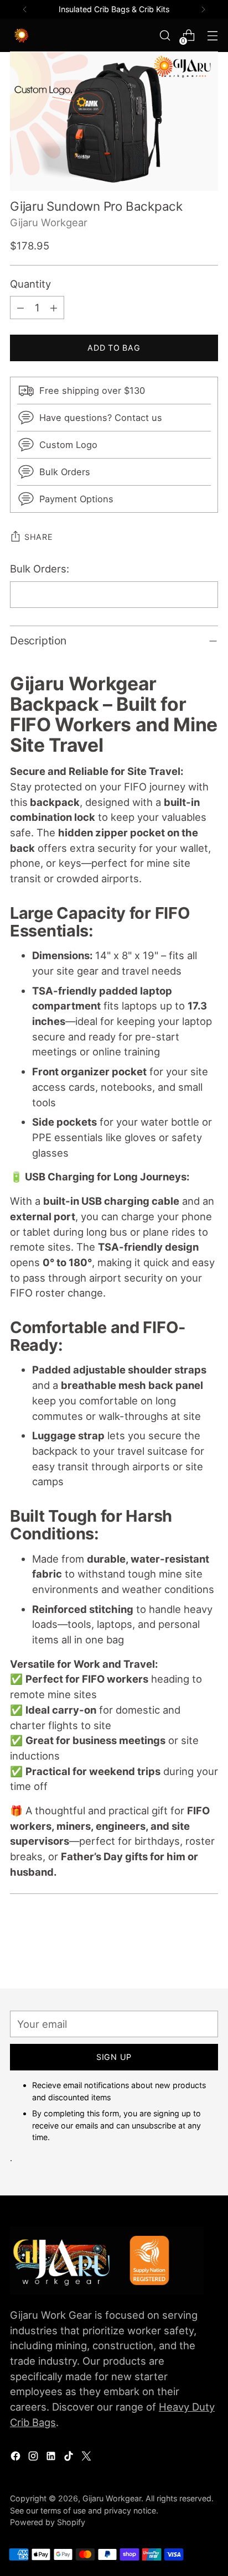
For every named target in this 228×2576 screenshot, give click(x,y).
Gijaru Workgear (49, 222)
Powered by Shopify (48, 2522)
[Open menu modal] (212, 36)
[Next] (203, 9)
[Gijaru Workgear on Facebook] (17, 2458)
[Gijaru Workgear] (35, 35)
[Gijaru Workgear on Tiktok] (70, 2458)
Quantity (30, 284)
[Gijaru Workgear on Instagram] (34, 2458)
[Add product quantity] (54, 308)
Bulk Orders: (40, 569)
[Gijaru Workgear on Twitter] (87, 2458)
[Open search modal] (165, 36)
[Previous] (25, 9)
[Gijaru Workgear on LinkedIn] (52, 2458)
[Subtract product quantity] (20, 308)
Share (39, 537)
